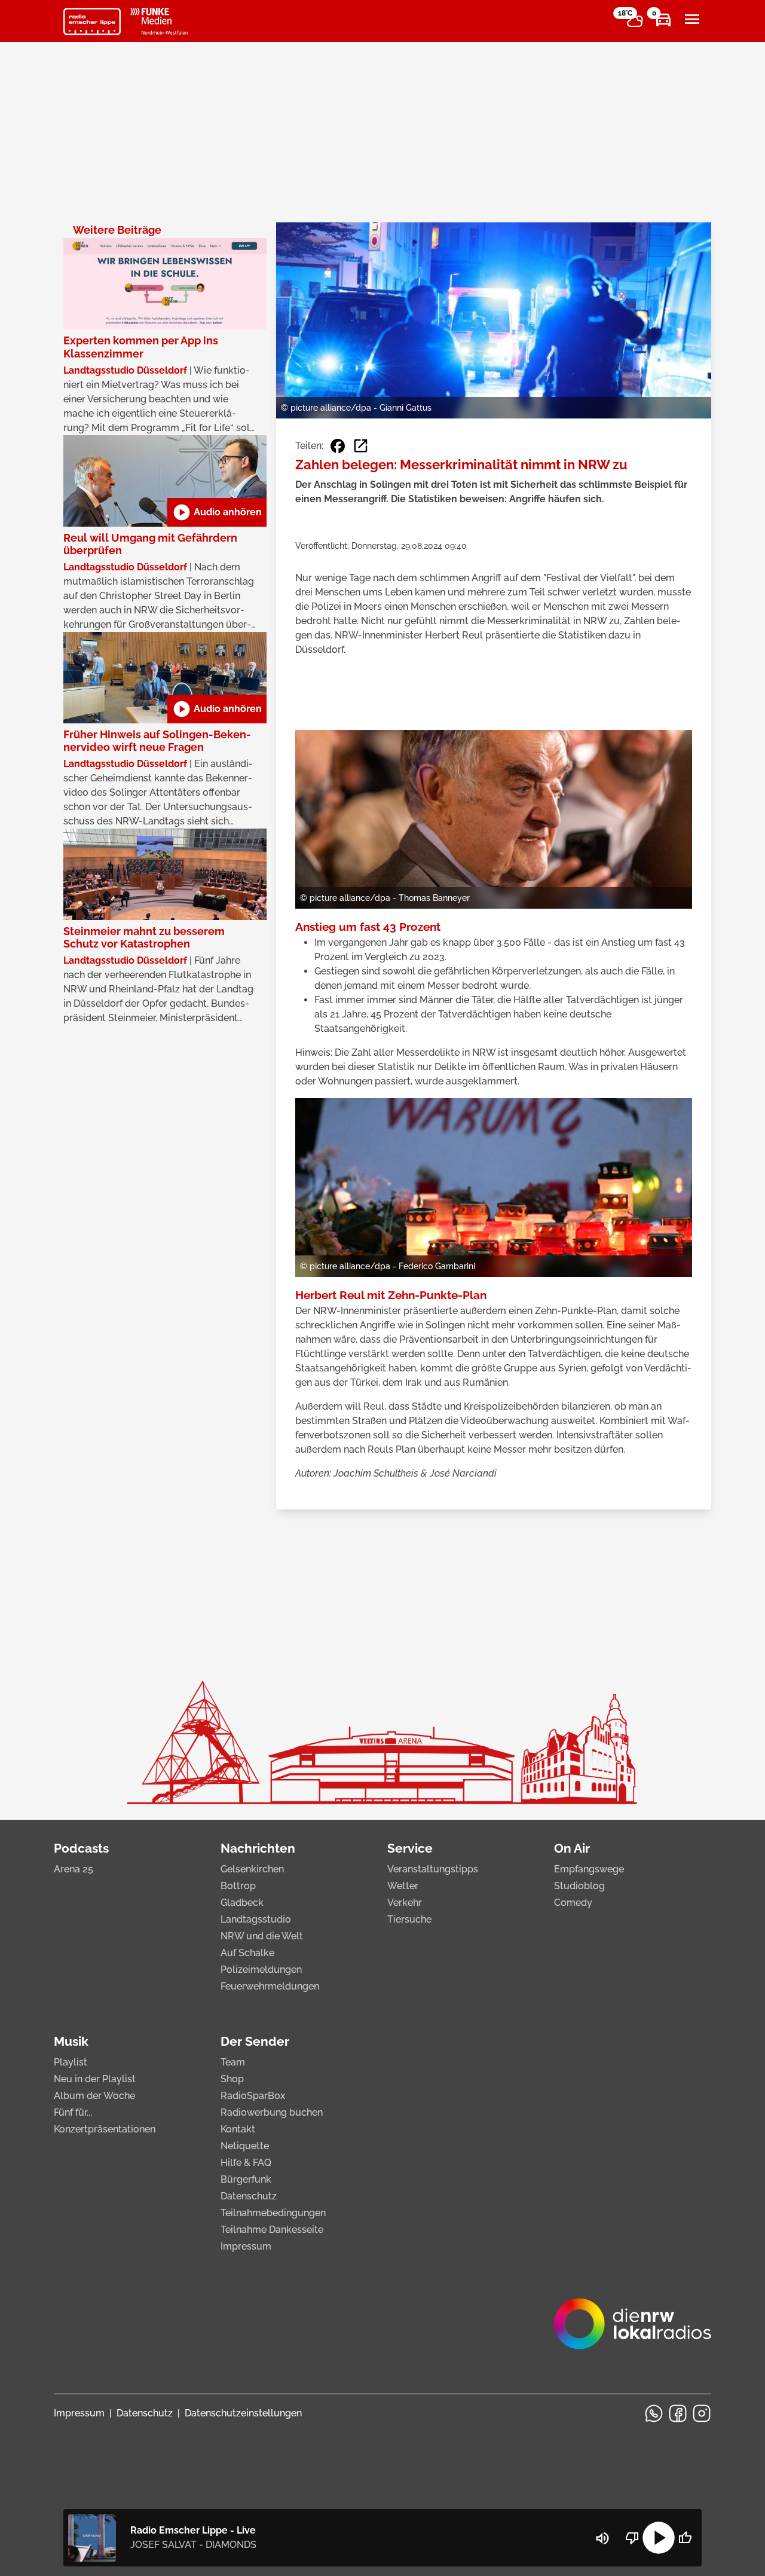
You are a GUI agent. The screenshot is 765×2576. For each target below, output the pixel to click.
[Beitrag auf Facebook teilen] (338, 446)
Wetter (403, 1886)
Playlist (71, 2062)
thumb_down (632, 2538)
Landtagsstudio (256, 1919)
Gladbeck (242, 1903)
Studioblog (579, 1886)
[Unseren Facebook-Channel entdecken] (678, 2413)
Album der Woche (94, 2096)
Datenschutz (249, 2196)
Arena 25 (74, 1869)
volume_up (602, 2538)
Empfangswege (589, 1869)
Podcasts (81, 1848)
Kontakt (238, 2129)
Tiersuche (409, 1919)
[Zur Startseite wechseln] (92, 22)
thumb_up (685, 2538)
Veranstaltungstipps (433, 1869)
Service (410, 1848)
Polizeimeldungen (261, 1970)
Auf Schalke (247, 1953)
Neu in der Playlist (95, 2079)
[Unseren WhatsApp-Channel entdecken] (654, 2413)
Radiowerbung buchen (272, 2112)
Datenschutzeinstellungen (243, 2413)
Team (233, 2062)
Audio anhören (217, 512)
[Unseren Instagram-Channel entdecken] (702, 2413)
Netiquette (245, 2146)
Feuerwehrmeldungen (270, 1986)
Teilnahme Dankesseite (272, 2230)
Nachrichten (258, 1848)
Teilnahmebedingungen (273, 2213)
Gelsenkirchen (252, 1869)
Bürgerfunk (246, 2179)
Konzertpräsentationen (105, 2129)
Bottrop (238, 1886)
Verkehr (405, 1903)
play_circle (659, 2538)
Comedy (573, 1903)
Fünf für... (73, 2112)
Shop (232, 2079)
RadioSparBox (253, 2096)
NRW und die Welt (262, 1936)
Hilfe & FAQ (246, 2163)
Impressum (246, 2246)
